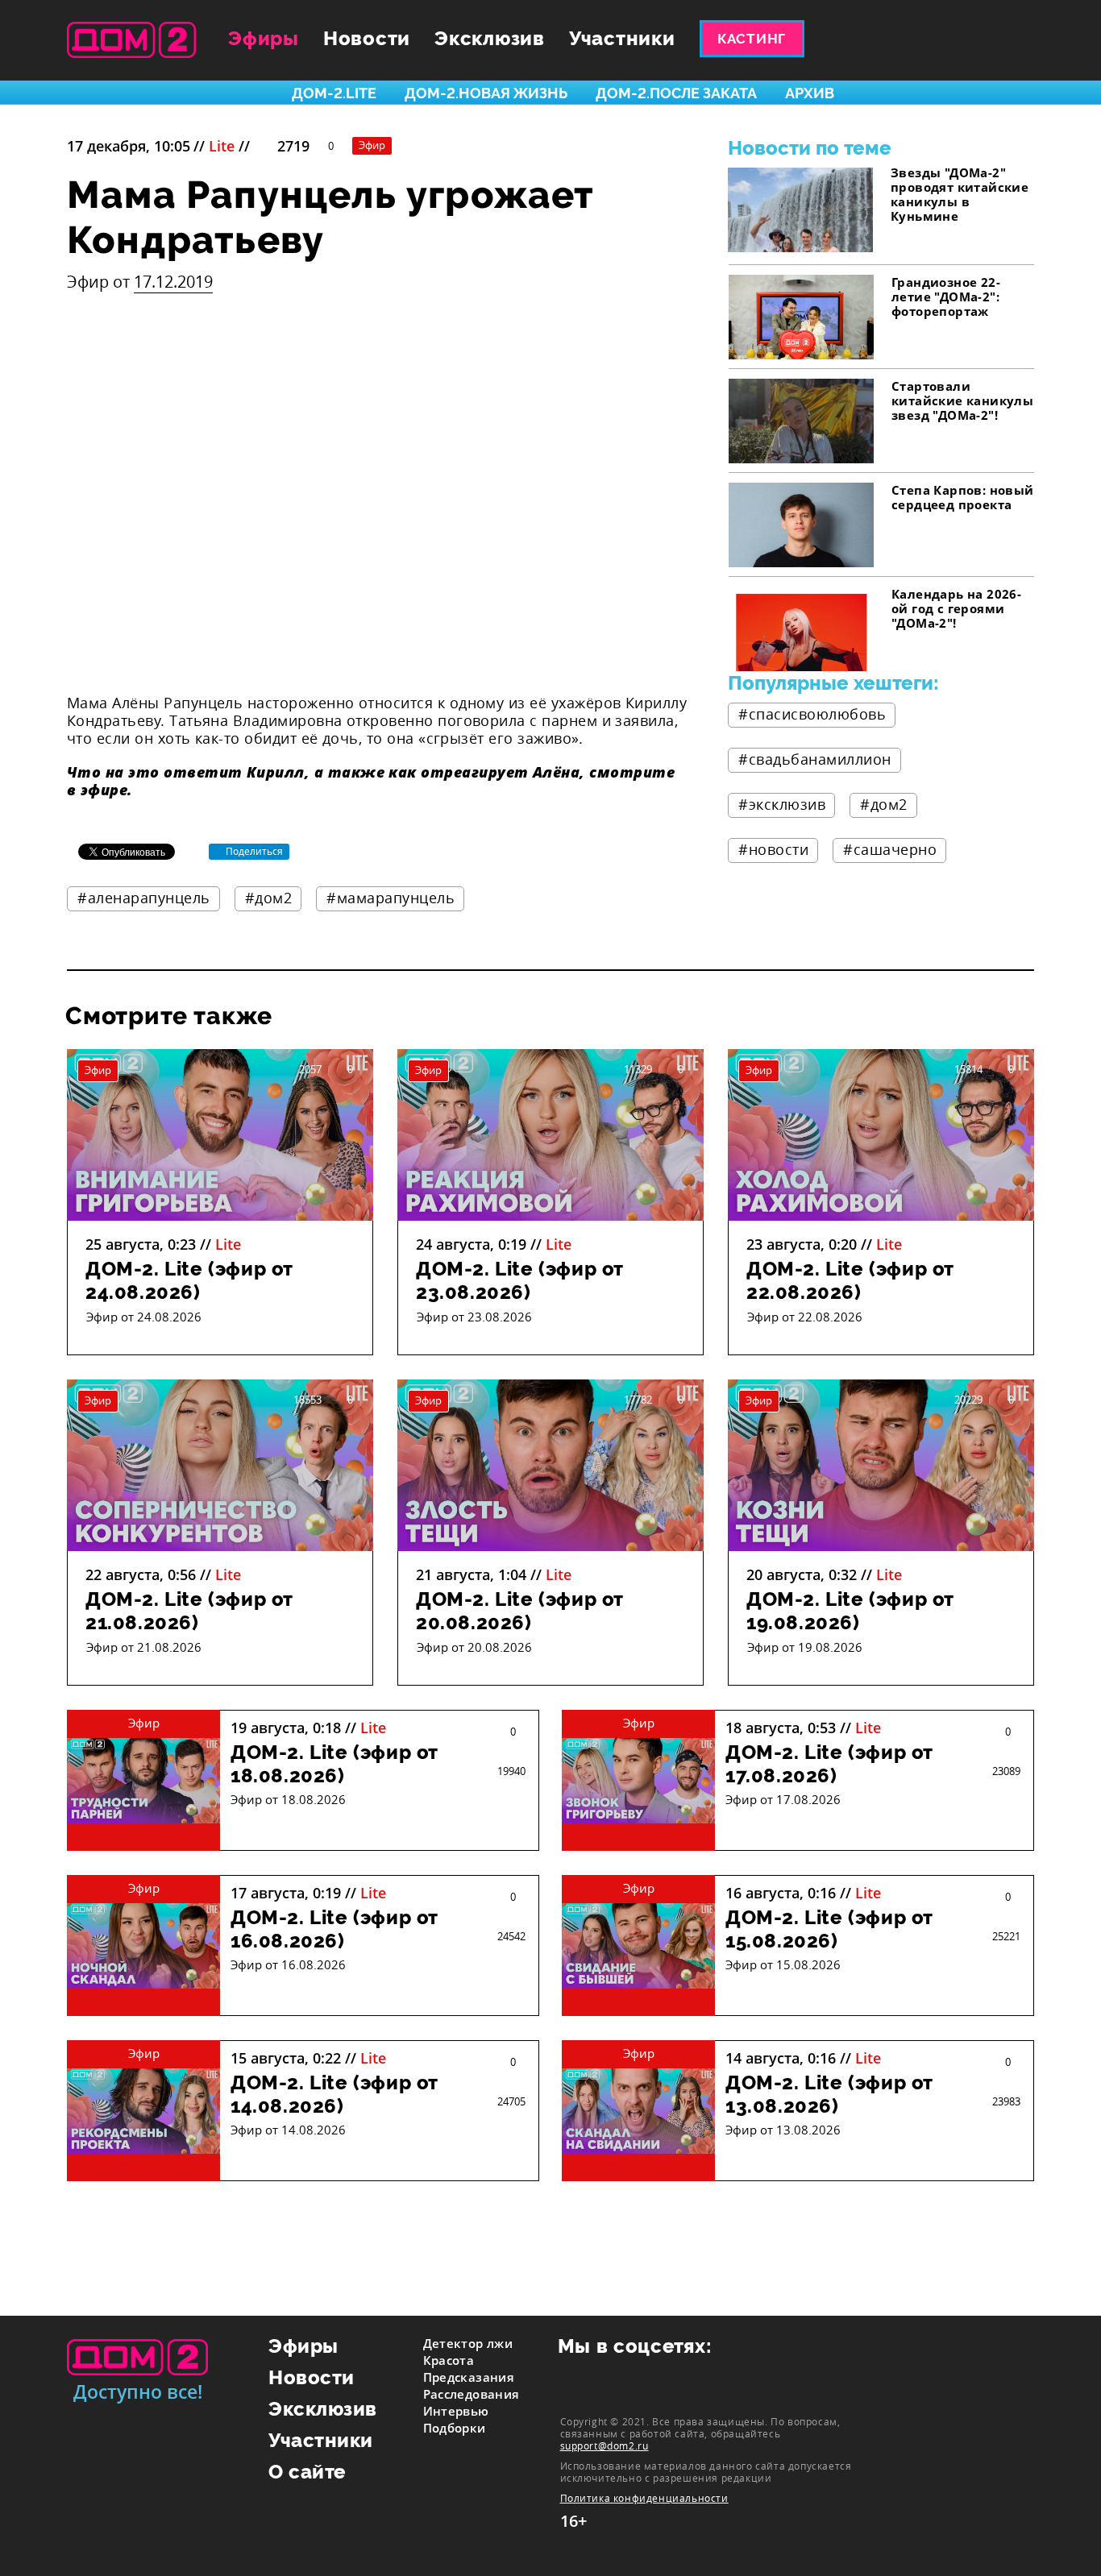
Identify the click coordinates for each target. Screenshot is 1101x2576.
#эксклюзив (782, 804)
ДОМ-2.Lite (334, 93)
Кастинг (752, 39)
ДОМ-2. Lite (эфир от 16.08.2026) (334, 1929)
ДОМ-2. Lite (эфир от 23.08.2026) (520, 1280)
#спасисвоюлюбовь (812, 714)
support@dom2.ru (605, 2445)
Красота (449, 2360)
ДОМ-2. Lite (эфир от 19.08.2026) (850, 1611)
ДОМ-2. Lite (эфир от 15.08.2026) (829, 1929)
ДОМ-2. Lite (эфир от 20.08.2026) (520, 1611)
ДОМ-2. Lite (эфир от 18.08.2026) (334, 1764)
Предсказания (469, 2377)
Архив (810, 93)
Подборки (455, 2428)
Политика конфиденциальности (644, 2498)
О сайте (307, 2472)
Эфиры (264, 38)
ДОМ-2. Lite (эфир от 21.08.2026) (189, 1611)
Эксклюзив (490, 38)
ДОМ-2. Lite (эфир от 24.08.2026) (189, 1280)
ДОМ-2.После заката (676, 93)
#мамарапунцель (391, 898)
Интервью (456, 2411)
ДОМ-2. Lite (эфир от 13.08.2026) (829, 2094)
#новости (773, 849)
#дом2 (269, 898)
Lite (222, 146)
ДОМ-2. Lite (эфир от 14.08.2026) (334, 2094)
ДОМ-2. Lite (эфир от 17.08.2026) (829, 1764)
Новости (367, 38)
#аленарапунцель (144, 898)
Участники (622, 38)
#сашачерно (890, 849)
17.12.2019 (173, 282)
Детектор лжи (468, 2343)
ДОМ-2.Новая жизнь (486, 93)
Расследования (472, 2394)
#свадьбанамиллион (815, 759)
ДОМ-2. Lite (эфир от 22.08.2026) (850, 1280)
